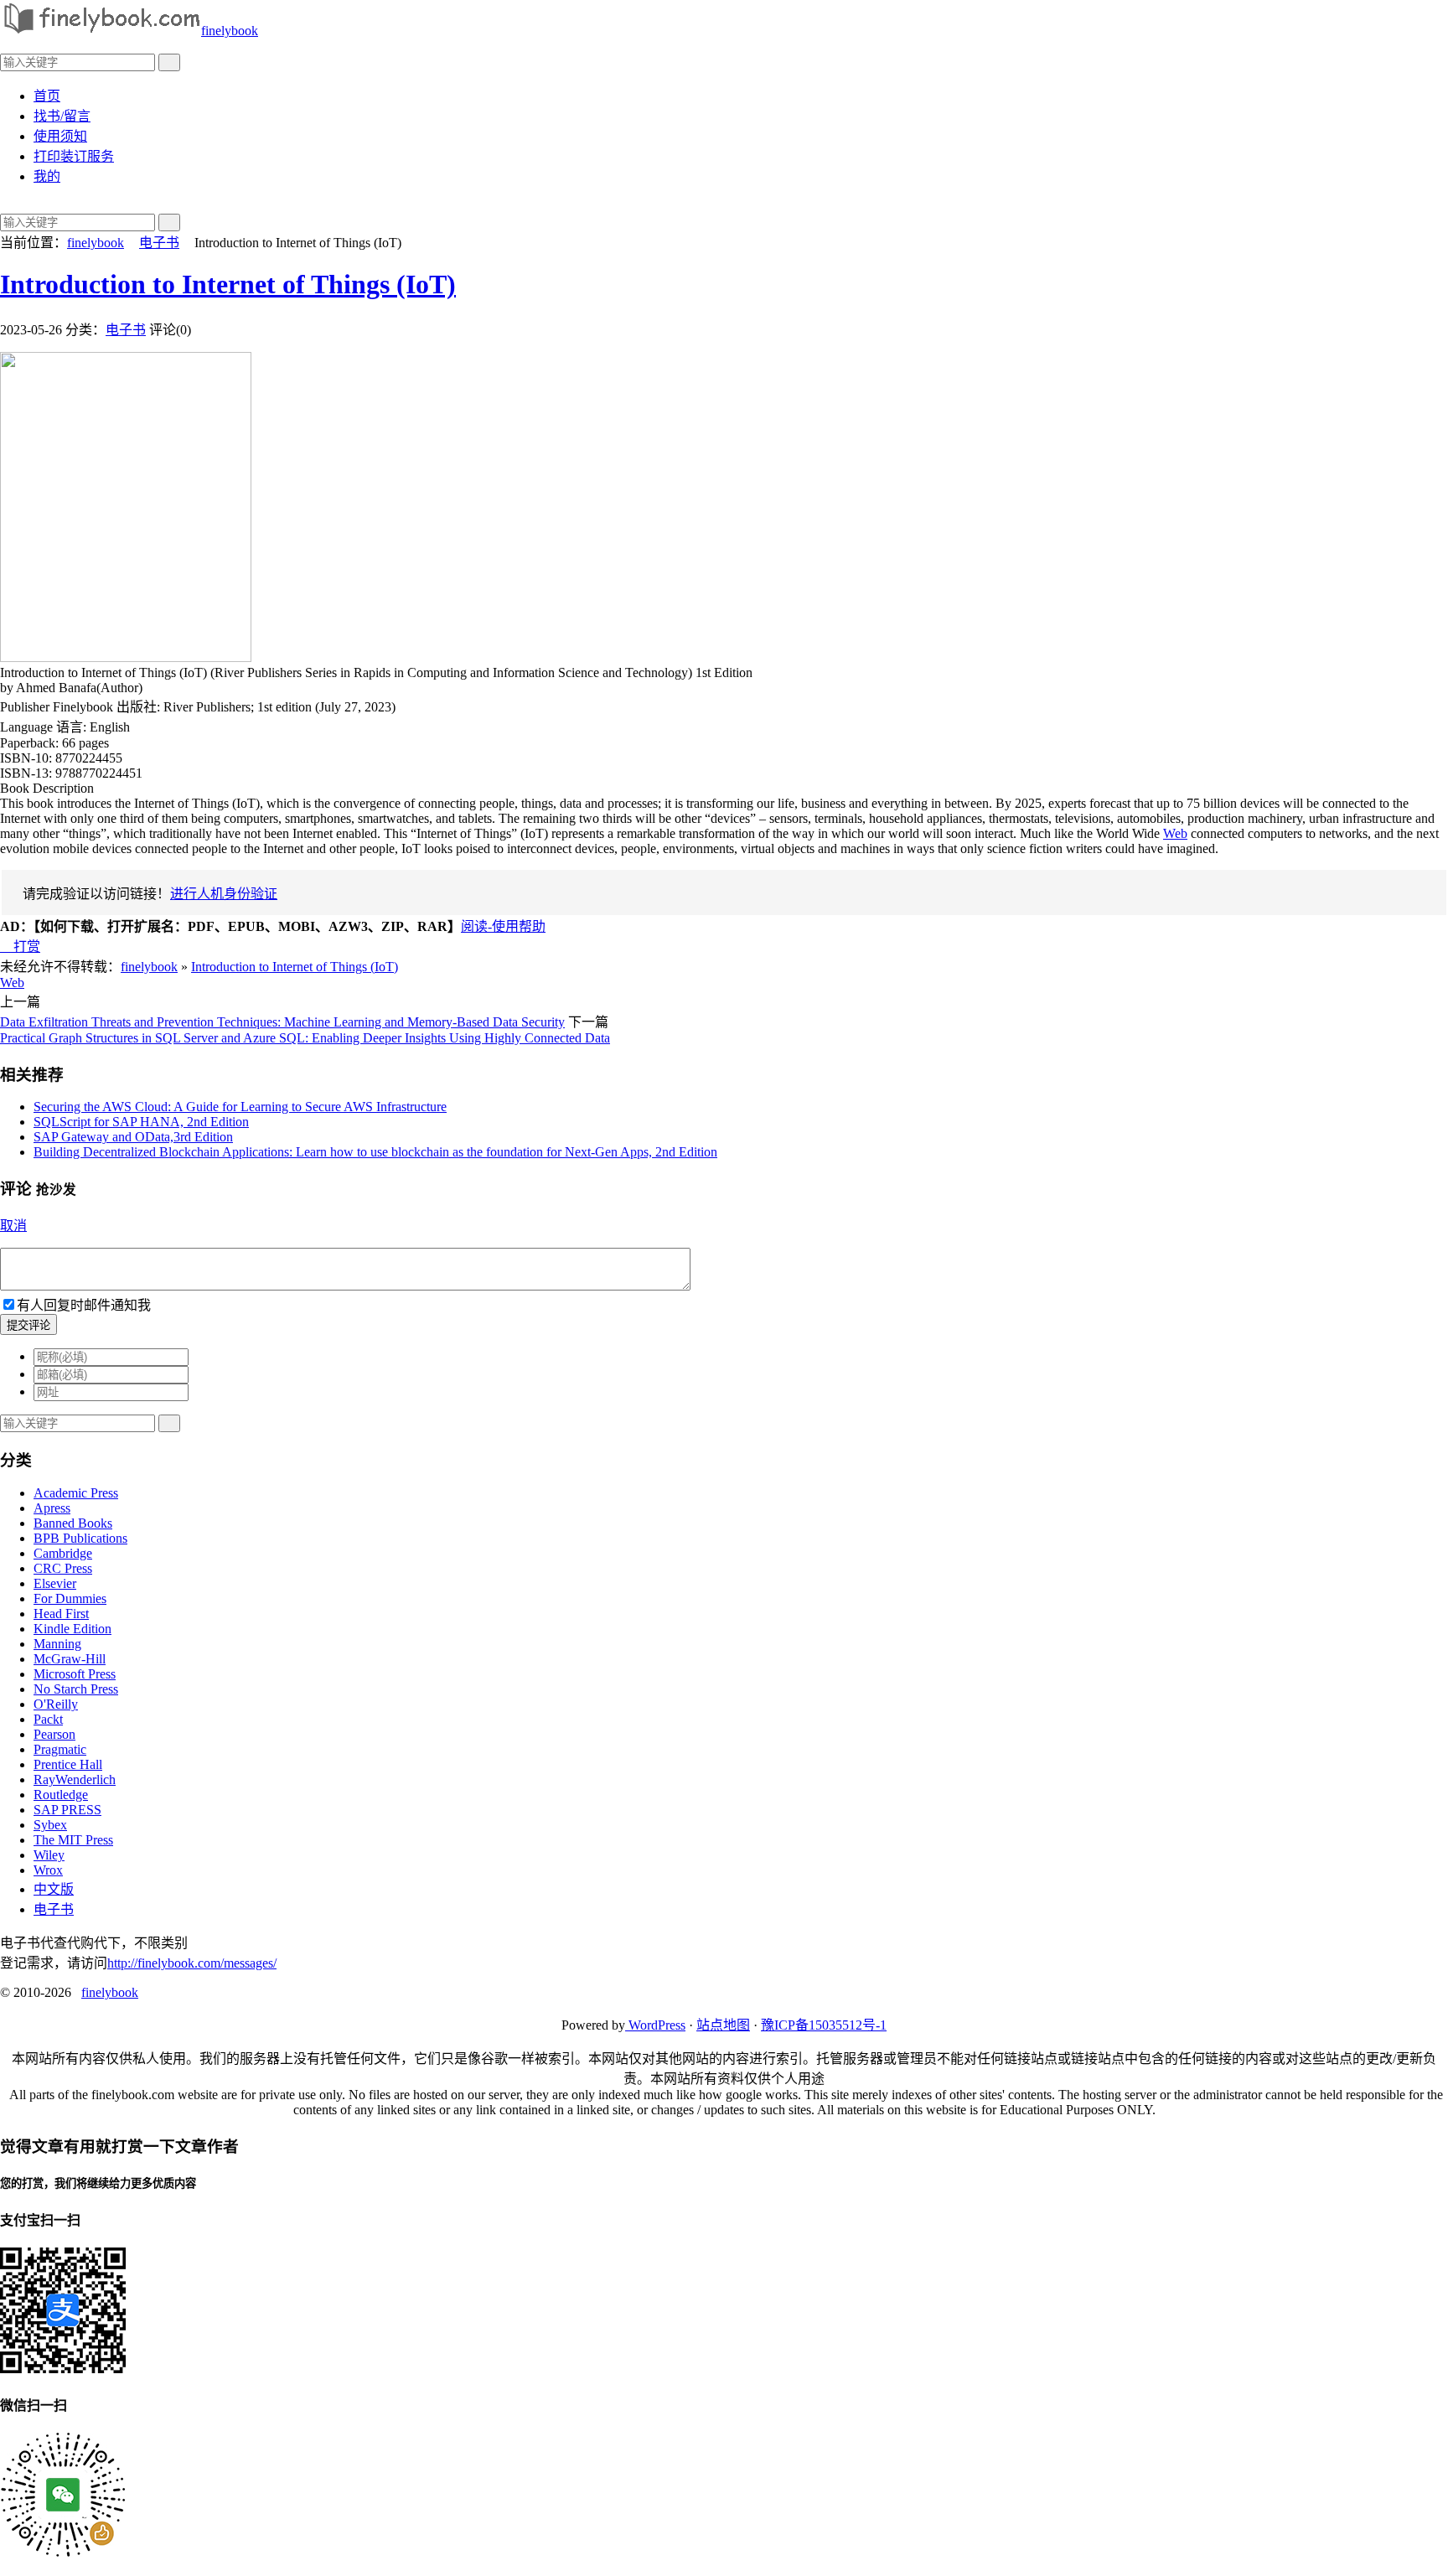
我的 (47, 176)
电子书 (159, 243)
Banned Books (73, 1523)
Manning (57, 1644)
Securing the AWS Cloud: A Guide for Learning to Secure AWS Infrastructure (240, 1107)
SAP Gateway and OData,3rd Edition (133, 1137)
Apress (52, 1508)
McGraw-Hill (70, 1659)
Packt (48, 1719)
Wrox (48, 1870)
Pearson (54, 1734)
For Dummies (70, 1598)
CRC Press (63, 1568)
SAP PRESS (67, 1810)
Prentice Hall (68, 1764)
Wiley (49, 1855)
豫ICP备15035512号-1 (824, 2025)
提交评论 (28, 1325)
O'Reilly (56, 1704)
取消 (13, 1226)
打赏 (20, 947)
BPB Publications (80, 1538)
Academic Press (76, 1493)
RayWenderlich (75, 1779)
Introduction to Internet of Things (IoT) (228, 284)
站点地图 (723, 2025)
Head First (61, 1614)
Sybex (50, 1825)
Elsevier (55, 1583)
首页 (47, 96)
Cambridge (63, 1553)
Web (1175, 833)
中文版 (54, 1889)
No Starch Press (76, 1689)
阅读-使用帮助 (503, 926)
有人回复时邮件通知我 (84, 1305)
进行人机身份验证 (224, 894)
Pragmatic (60, 1749)
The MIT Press (73, 1840)
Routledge (61, 1795)
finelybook (230, 31)
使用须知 (60, 136)
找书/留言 (62, 116)
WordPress (655, 2025)
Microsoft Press (75, 1674)
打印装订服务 (74, 156)
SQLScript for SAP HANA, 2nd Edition (141, 1122)
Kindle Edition (72, 1629)
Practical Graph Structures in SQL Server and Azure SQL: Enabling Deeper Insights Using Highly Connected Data (305, 1038)
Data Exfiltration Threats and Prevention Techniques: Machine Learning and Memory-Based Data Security (282, 1022)
